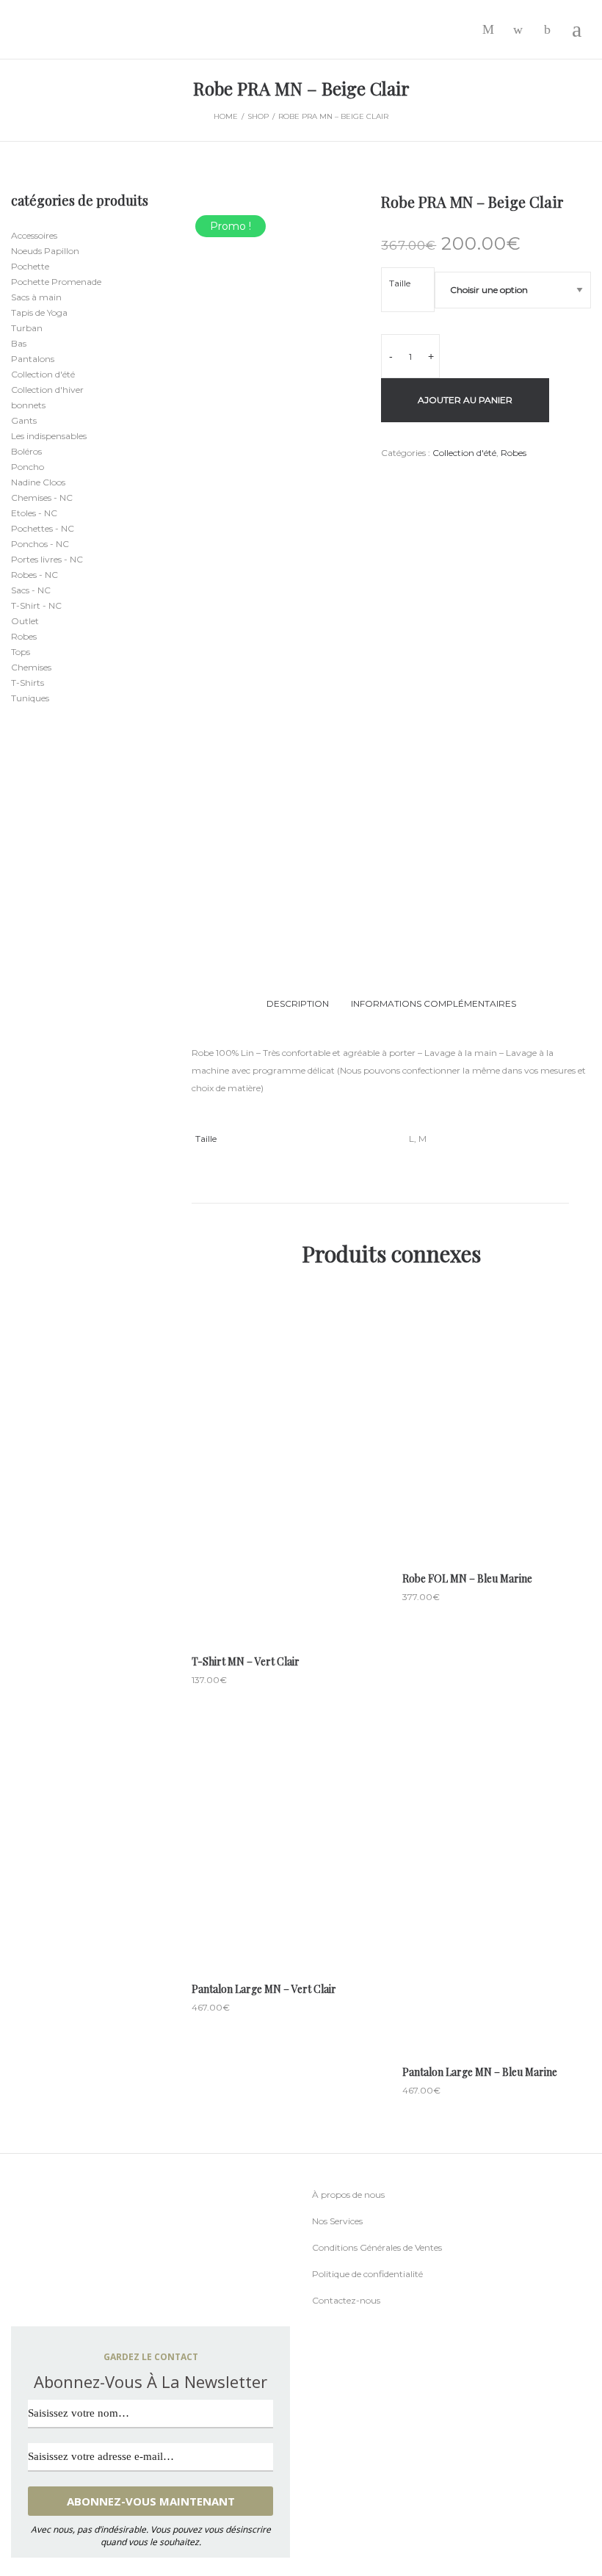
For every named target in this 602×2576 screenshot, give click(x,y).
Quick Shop (286, 1462)
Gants (24, 420)
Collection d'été (464, 453)
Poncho (28, 467)
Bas (19, 343)
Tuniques (30, 698)
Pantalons (33, 359)
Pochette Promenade (56, 282)
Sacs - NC (31, 590)
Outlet (25, 621)
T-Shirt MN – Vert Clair (246, 1661)
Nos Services (337, 2221)
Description (298, 1003)
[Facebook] (14, 2300)
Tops (21, 652)
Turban (27, 328)
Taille (400, 283)
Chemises (31, 667)
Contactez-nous (346, 2300)
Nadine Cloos (38, 482)
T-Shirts (28, 683)
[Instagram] (43, 2300)
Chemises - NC (42, 498)
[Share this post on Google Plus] (429, 480)
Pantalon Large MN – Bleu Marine (480, 2072)
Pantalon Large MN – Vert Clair (264, 1989)
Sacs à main (36, 297)
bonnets (28, 405)
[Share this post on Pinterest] (451, 480)
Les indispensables (49, 436)
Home (226, 116)
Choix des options (286, 1525)
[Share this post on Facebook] (385, 481)
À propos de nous (348, 2195)
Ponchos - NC (40, 544)
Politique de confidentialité (367, 2274)
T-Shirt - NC (36, 605)
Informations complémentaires (434, 1003)
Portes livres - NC (47, 559)
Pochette (30, 266)
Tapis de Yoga (39, 312)
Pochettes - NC (43, 528)
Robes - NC (35, 575)
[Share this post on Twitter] (407, 480)
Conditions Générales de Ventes (377, 2247)
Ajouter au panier (465, 400)
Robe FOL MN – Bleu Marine (467, 1578)
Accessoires (34, 235)
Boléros (26, 451)
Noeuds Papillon (45, 251)
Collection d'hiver (47, 390)
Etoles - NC (34, 513)
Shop (258, 116)
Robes (514, 453)
